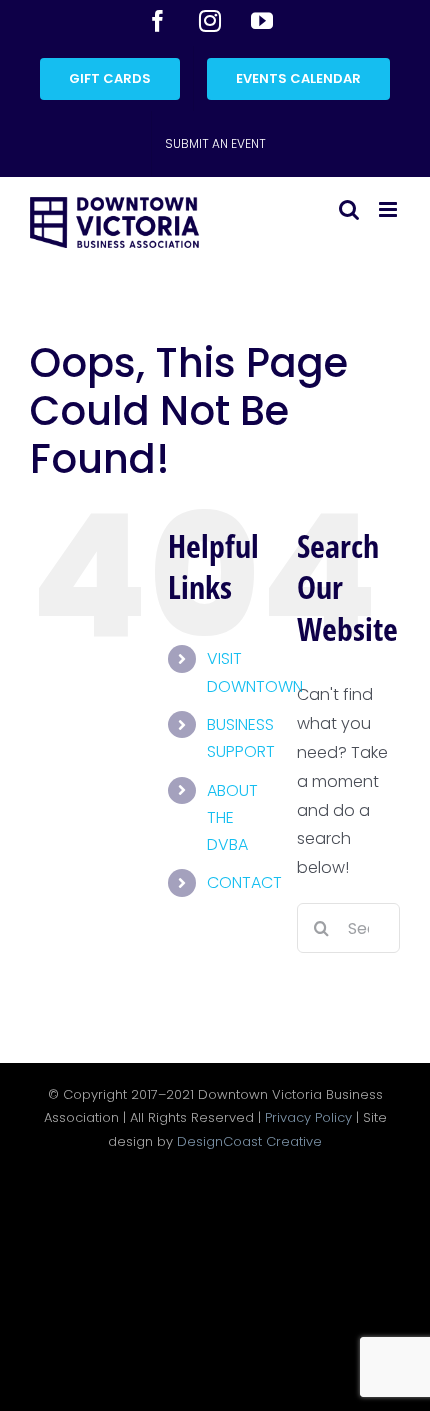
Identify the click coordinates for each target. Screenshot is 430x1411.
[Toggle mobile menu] (389, 209)
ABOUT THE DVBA (232, 817)
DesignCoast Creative (249, 1141)
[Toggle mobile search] (349, 209)
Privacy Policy (308, 1117)
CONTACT (244, 882)
